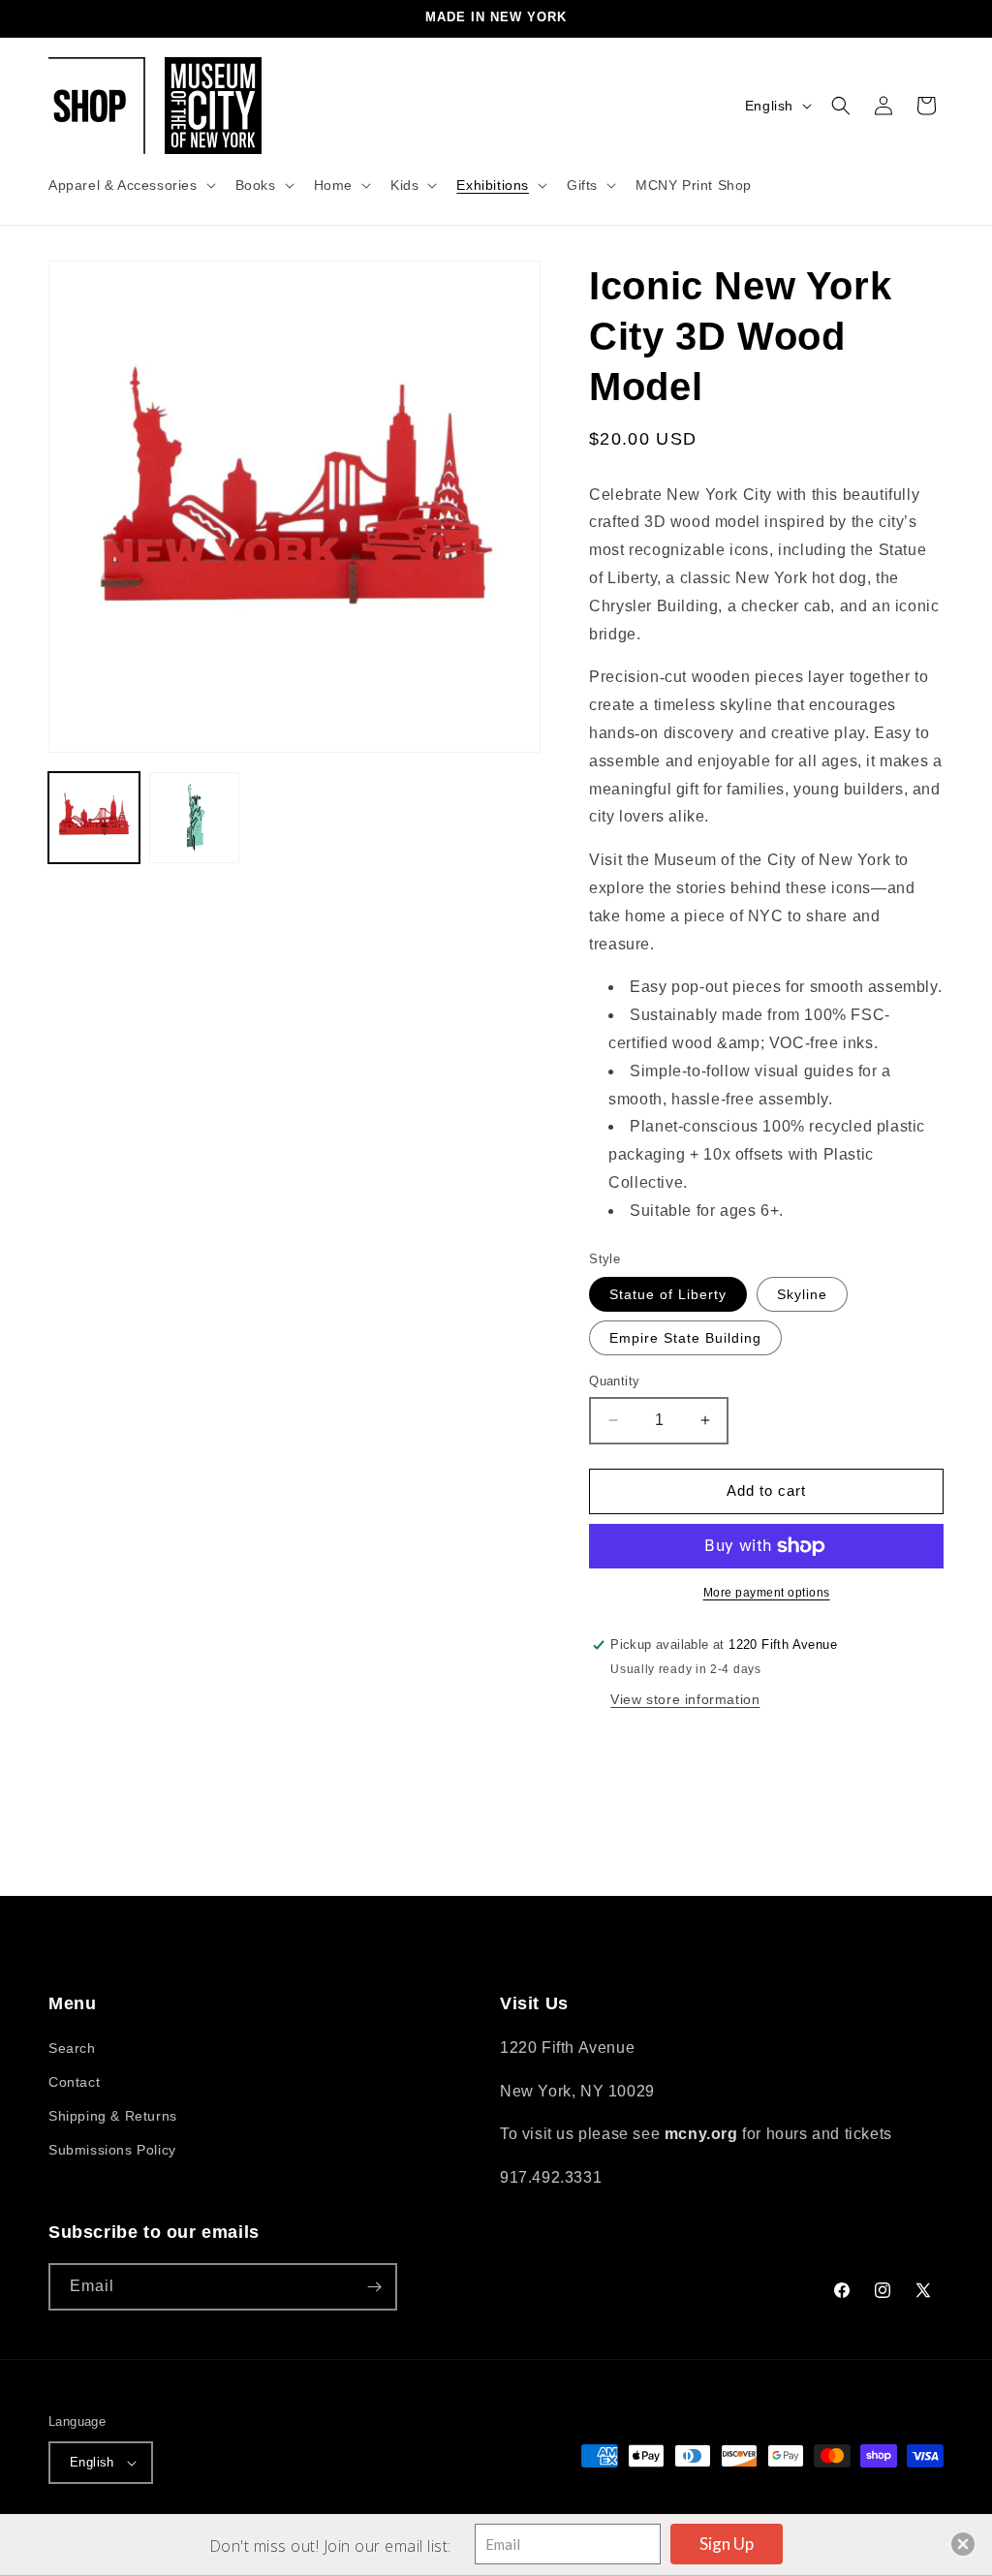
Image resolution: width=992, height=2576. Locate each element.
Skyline (802, 1294)
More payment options (767, 1593)
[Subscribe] (374, 2287)
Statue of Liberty (668, 1294)
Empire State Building (685, 1338)
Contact (74, 2082)
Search (72, 2048)
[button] (130, 185)
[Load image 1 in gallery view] (94, 818)
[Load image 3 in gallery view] (195, 818)
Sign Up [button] (727, 2544)
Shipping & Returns (113, 2116)
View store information (685, 1699)
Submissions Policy (112, 2150)
